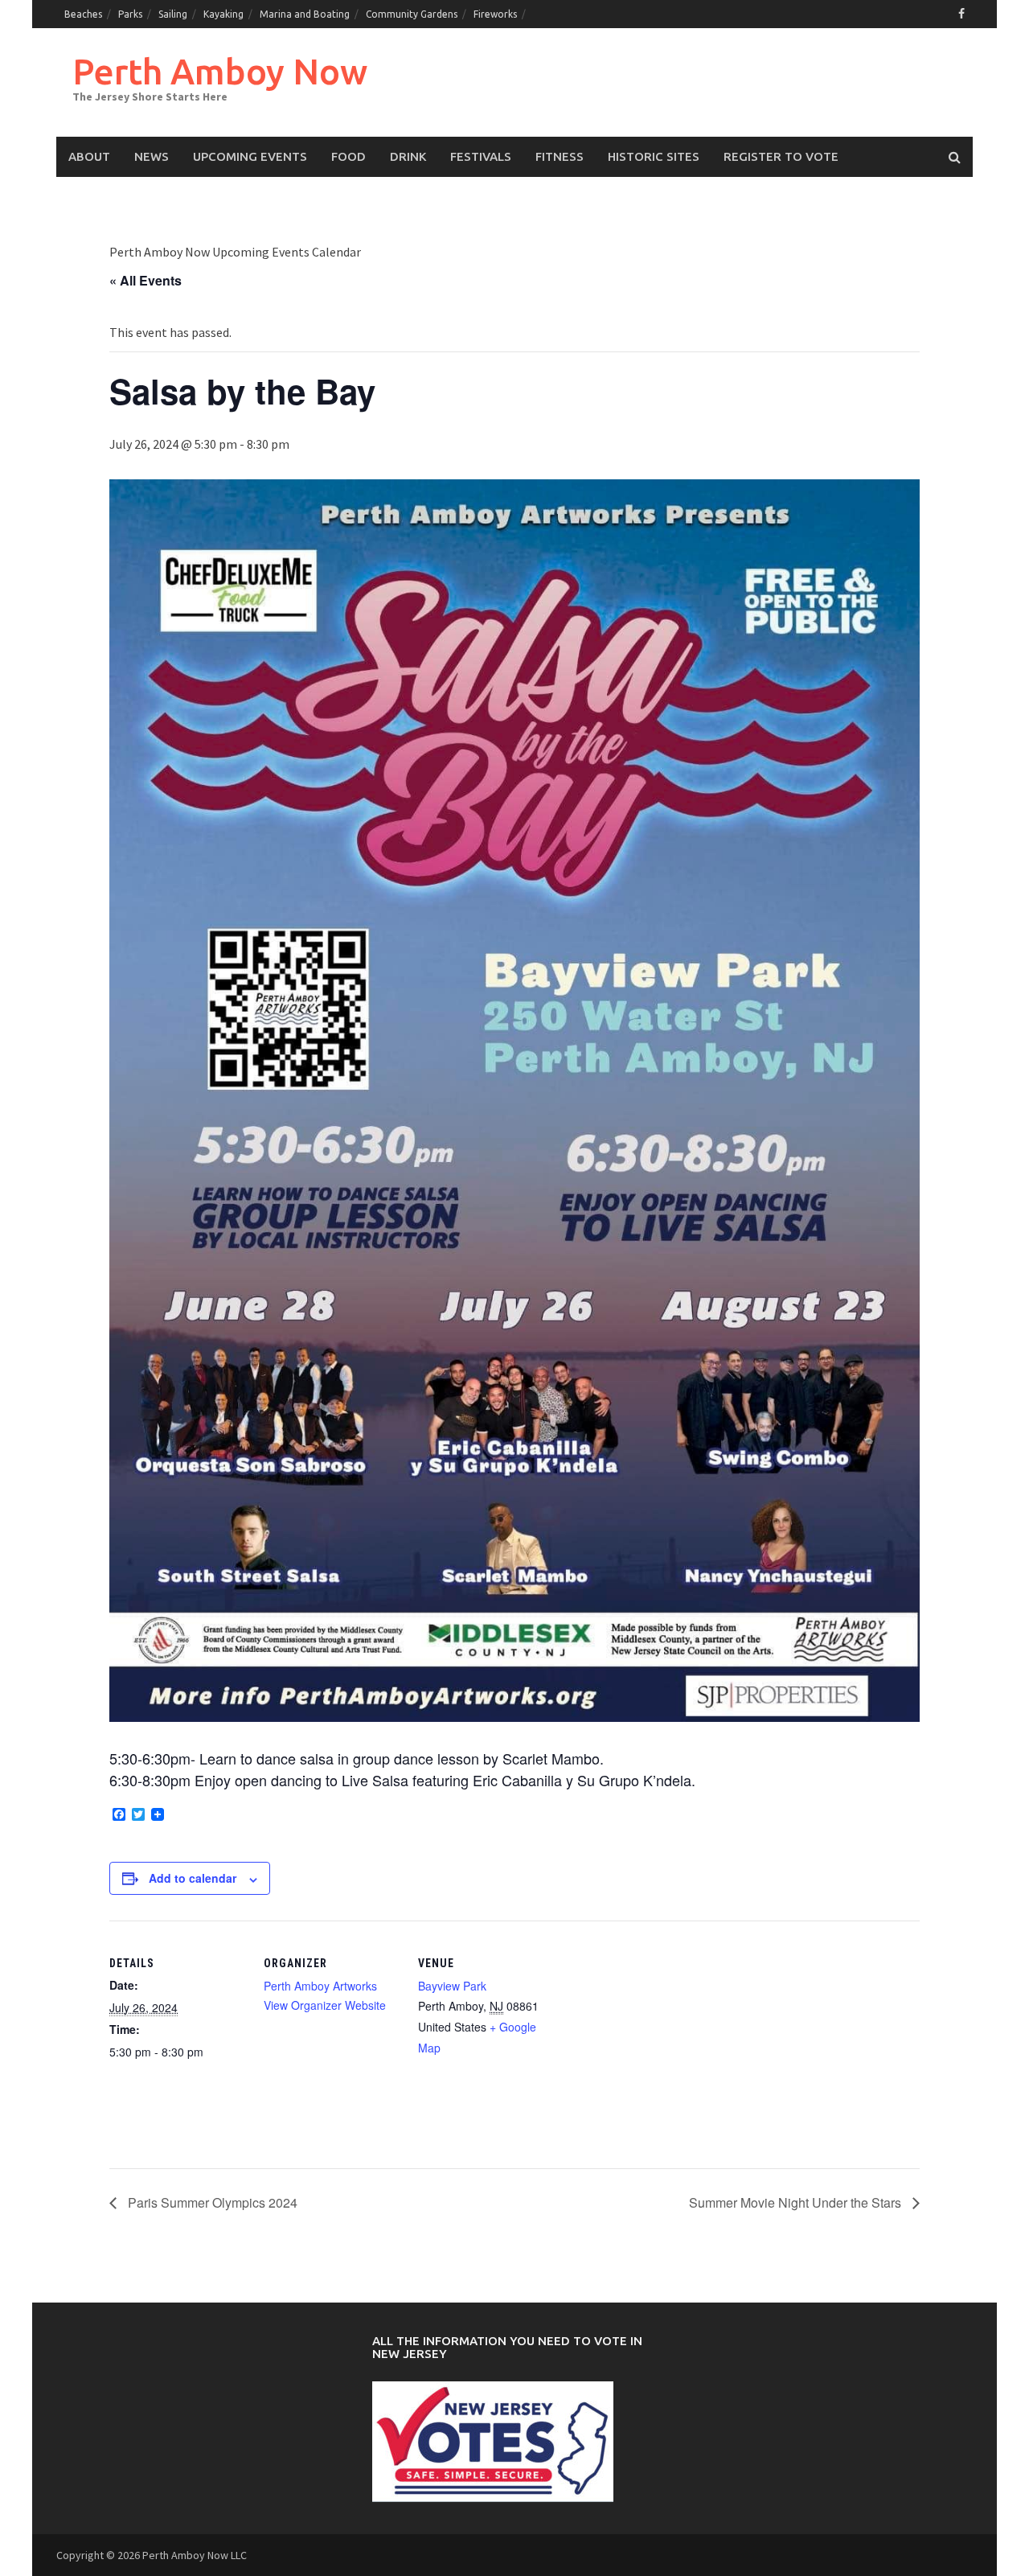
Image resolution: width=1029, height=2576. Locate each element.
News (152, 156)
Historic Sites (654, 156)
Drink (408, 156)
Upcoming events (250, 156)
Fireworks (495, 14)
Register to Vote (781, 156)
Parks (130, 14)
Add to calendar (193, 1878)
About (89, 156)
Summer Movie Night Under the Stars (797, 2202)
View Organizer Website (325, 2005)
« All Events (146, 280)
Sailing (173, 14)
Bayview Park (452, 1986)
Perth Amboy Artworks (320, 1986)
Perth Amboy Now (220, 71)
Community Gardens (412, 14)
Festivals (481, 156)
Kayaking (223, 14)
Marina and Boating (305, 14)
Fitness (560, 156)
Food (348, 156)
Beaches (83, 14)
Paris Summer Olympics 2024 (211, 2202)
